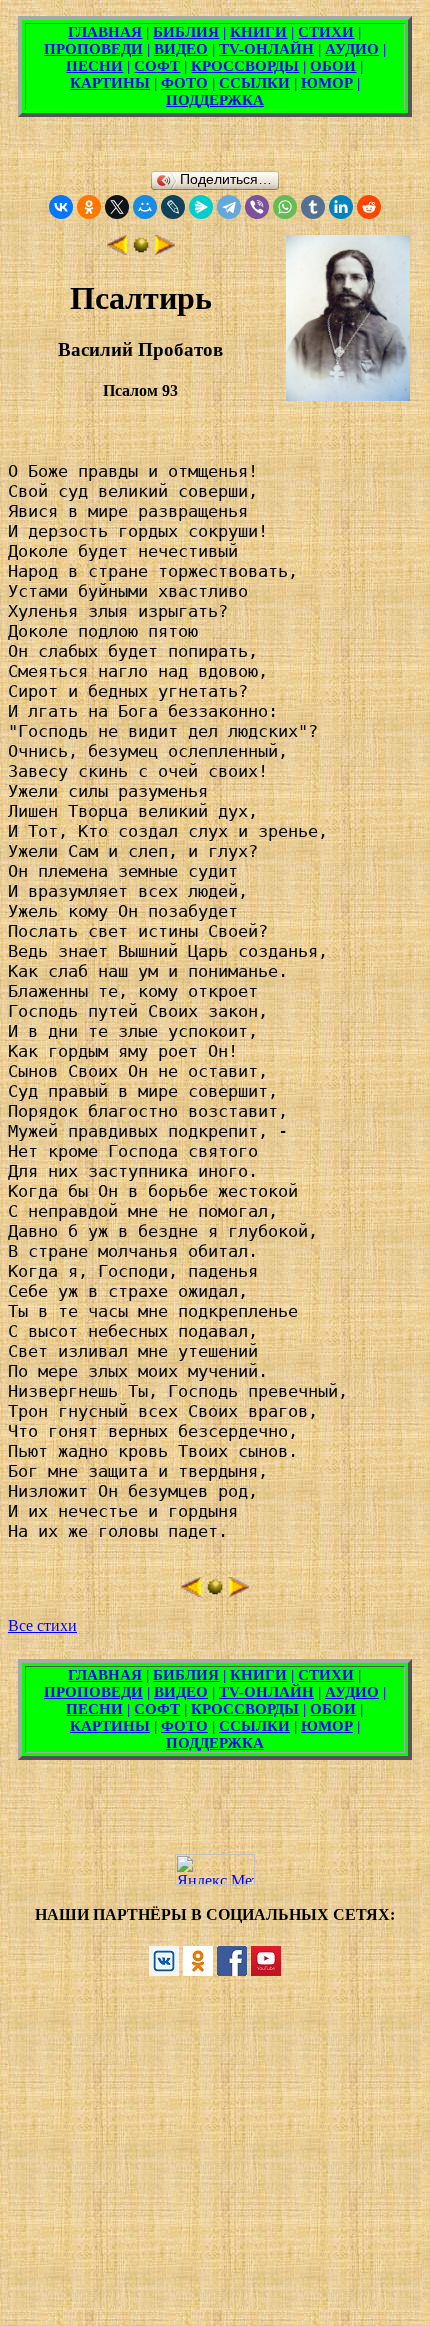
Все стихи (42, 1625)
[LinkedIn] (341, 207)
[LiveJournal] (173, 207)
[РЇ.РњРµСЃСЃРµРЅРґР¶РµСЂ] (201, 207)
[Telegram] (229, 207)
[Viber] (257, 207)
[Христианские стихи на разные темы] (141, 249)
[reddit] (369, 207)
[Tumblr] (313, 207)
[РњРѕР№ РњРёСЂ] (145, 207)
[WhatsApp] (285, 207)
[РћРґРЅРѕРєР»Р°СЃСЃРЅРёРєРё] (89, 207)
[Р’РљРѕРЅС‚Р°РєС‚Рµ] (61, 207)
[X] (117, 207)
